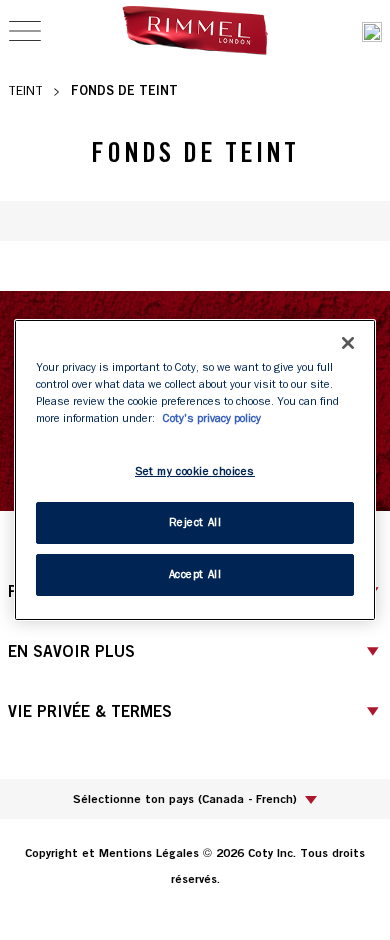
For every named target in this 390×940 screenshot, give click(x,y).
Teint (25, 90)
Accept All (195, 574)
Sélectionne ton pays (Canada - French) (185, 798)
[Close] (348, 343)
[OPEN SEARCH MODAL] (372, 31)
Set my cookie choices (195, 471)
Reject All (195, 522)
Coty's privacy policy (212, 418)
